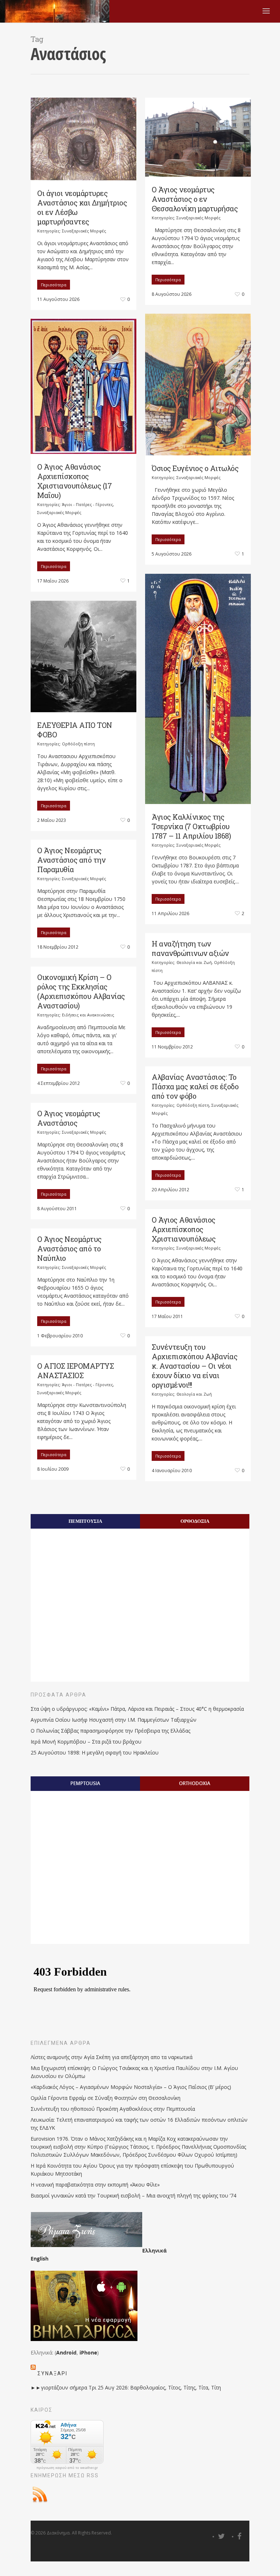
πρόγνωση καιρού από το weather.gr (67, 2468)
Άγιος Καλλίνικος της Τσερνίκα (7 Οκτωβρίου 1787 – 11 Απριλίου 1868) (191, 826)
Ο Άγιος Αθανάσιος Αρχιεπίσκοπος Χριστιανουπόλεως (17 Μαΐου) (74, 481)
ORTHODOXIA (195, 1783)
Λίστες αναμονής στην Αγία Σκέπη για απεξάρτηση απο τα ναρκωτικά (112, 2057)
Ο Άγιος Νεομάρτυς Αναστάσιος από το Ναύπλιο (69, 1248)
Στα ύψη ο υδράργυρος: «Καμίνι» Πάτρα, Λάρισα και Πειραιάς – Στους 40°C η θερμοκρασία (137, 1709)
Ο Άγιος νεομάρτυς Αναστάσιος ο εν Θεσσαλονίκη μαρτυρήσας (195, 199)
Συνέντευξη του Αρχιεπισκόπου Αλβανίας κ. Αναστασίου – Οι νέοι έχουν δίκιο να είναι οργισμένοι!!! (195, 1366)
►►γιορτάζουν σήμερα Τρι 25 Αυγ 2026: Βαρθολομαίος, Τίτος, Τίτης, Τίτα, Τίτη (126, 2387)
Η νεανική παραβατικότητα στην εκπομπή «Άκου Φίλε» (95, 2185)
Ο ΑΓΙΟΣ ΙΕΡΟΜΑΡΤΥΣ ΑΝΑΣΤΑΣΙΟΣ (75, 1371)
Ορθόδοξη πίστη (78, 744)
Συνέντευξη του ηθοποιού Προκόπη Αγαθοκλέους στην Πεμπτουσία (113, 2109)
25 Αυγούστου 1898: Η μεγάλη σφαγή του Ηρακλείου (95, 1752)
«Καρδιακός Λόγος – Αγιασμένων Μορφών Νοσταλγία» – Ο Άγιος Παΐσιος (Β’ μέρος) (131, 2087)
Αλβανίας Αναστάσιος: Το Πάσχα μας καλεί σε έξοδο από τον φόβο (195, 1086)
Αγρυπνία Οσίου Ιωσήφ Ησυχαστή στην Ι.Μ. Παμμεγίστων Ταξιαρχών (114, 1720)
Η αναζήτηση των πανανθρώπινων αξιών (190, 948)
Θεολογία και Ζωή (194, 962)
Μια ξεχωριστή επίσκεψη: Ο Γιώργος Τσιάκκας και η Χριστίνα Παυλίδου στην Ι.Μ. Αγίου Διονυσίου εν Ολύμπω (134, 2072)
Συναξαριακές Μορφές (84, 231)
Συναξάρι (52, 2373)
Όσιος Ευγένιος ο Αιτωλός (195, 468)
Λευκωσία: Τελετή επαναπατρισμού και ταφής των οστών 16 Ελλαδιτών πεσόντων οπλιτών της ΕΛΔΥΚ (139, 2124)
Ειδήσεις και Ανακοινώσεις (88, 1015)
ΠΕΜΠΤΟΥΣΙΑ (85, 1521)
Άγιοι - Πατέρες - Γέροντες (87, 504)
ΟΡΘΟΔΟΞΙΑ (195, 1521)
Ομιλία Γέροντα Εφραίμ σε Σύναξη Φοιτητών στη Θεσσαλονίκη (106, 2098)
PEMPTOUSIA (85, 1783)
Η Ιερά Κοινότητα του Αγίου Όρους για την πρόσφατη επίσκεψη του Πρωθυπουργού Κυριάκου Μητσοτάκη (132, 2170)
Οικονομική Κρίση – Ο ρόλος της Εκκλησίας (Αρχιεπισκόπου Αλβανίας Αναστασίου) (81, 991)
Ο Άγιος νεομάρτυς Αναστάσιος (69, 1118)
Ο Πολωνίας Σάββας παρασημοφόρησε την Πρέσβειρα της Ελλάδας (110, 1731)
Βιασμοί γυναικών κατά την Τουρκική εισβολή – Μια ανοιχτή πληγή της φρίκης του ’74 (133, 2195)
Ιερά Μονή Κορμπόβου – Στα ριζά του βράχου (86, 1742)
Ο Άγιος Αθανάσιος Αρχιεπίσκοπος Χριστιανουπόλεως (184, 1229)
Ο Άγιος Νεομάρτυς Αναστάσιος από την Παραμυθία (71, 860)
